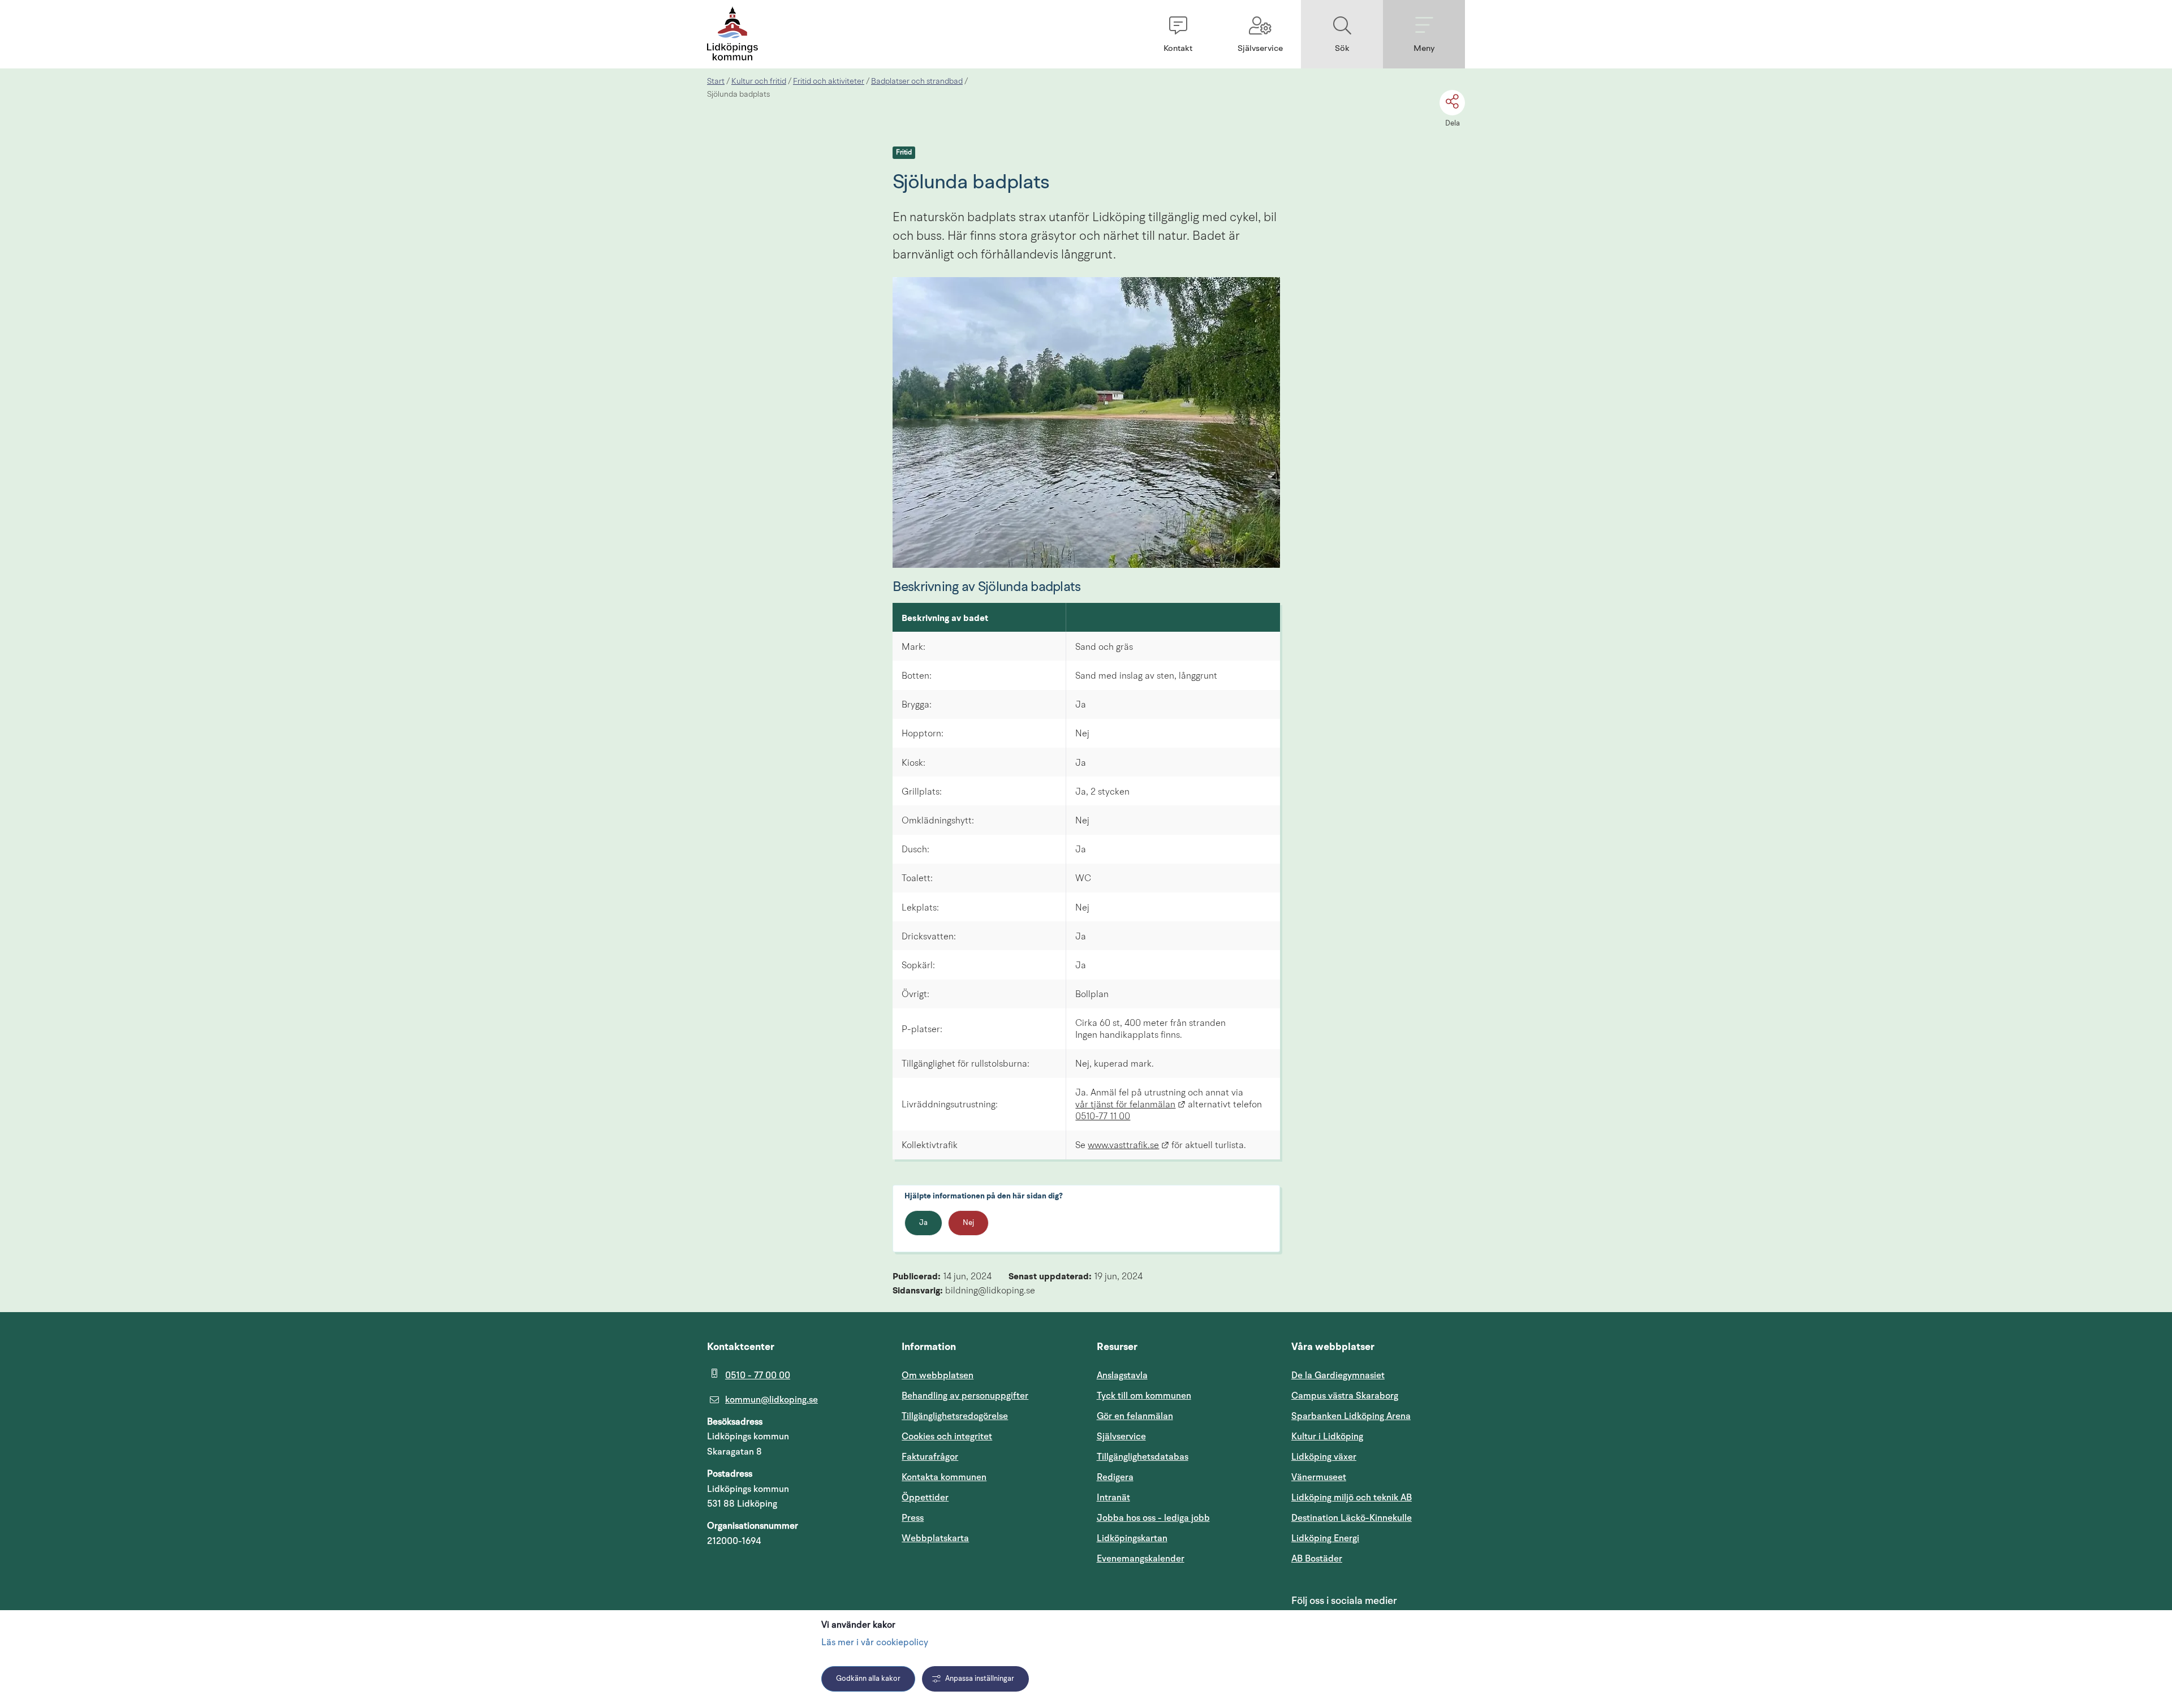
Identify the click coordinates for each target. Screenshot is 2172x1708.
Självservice (1175, 1436)
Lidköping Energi (1378, 1538)
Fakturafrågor (930, 1457)
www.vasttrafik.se (1128, 1146)
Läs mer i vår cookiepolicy (875, 1643)
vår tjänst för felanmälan (1130, 1105)
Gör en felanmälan (1135, 1416)
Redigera (1115, 1477)
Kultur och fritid (759, 81)
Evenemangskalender (1184, 1558)
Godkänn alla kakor (868, 1679)
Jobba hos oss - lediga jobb (1153, 1518)
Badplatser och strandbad (917, 81)
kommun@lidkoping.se (772, 1400)
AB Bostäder (1371, 1558)
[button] (1178, 34)
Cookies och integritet (947, 1437)
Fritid (904, 153)
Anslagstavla (1122, 1375)
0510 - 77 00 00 (758, 1375)
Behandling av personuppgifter (965, 1396)
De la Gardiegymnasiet (1338, 1375)
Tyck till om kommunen (1184, 1396)
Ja (923, 1223)
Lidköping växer (1324, 1457)
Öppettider (925, 1498)
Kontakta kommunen (944, 1477)
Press (913, 1518)
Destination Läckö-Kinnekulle (1378, 1518)
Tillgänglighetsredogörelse (955, 1416)
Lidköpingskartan (1184, 1538)
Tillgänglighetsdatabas (1184, 1457)
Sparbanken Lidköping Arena (1351, 1416)
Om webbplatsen (938, 1375)
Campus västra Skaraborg (1345, 1396)
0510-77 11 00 (1103, 1117)
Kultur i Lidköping (1327, 1437)
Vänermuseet (1319, 1477)
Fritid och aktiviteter (829, 81)
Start (716, 81)
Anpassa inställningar (980, 1679)
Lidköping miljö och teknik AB (1352, 1498)
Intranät (1167, 1497)
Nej (968, 1223)
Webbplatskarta (935, 1538)
